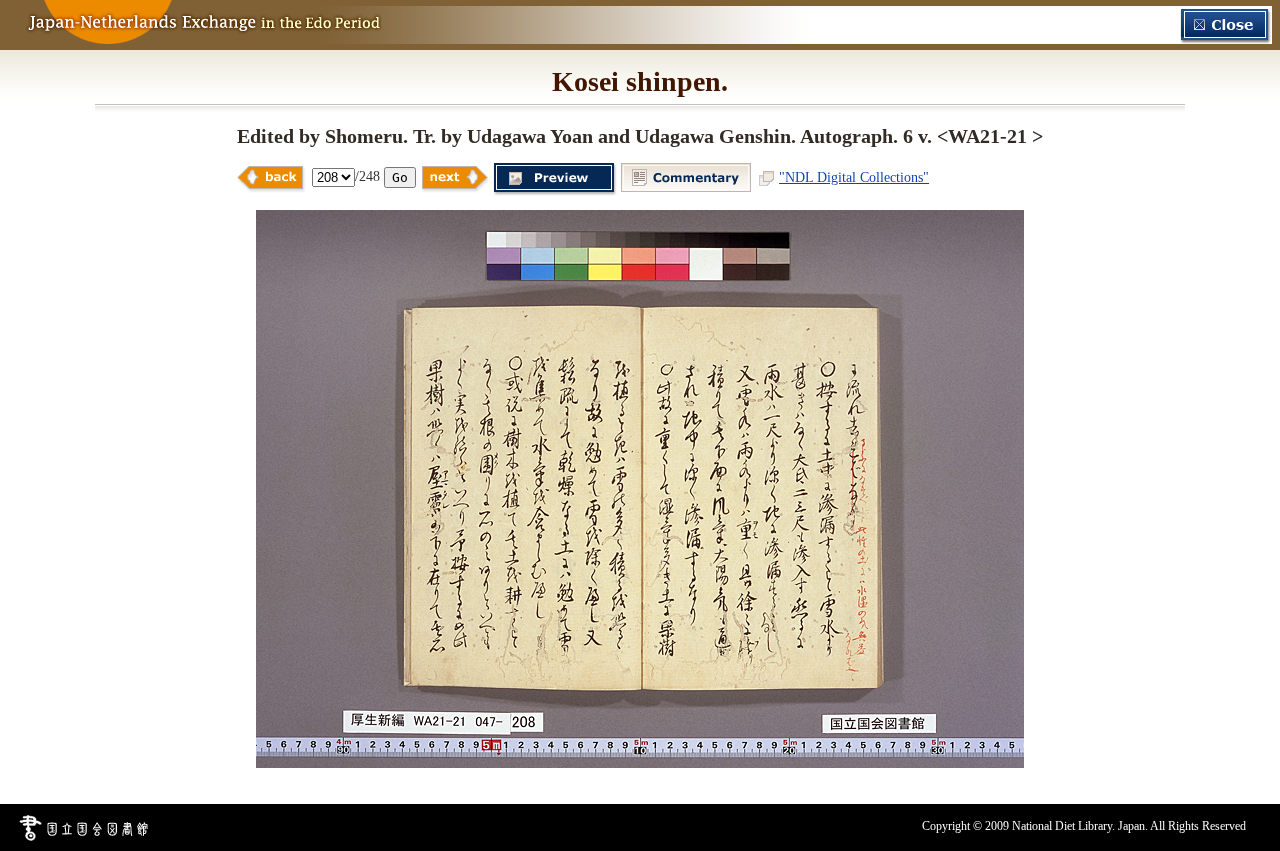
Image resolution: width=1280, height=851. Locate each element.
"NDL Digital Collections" (854, 177)
